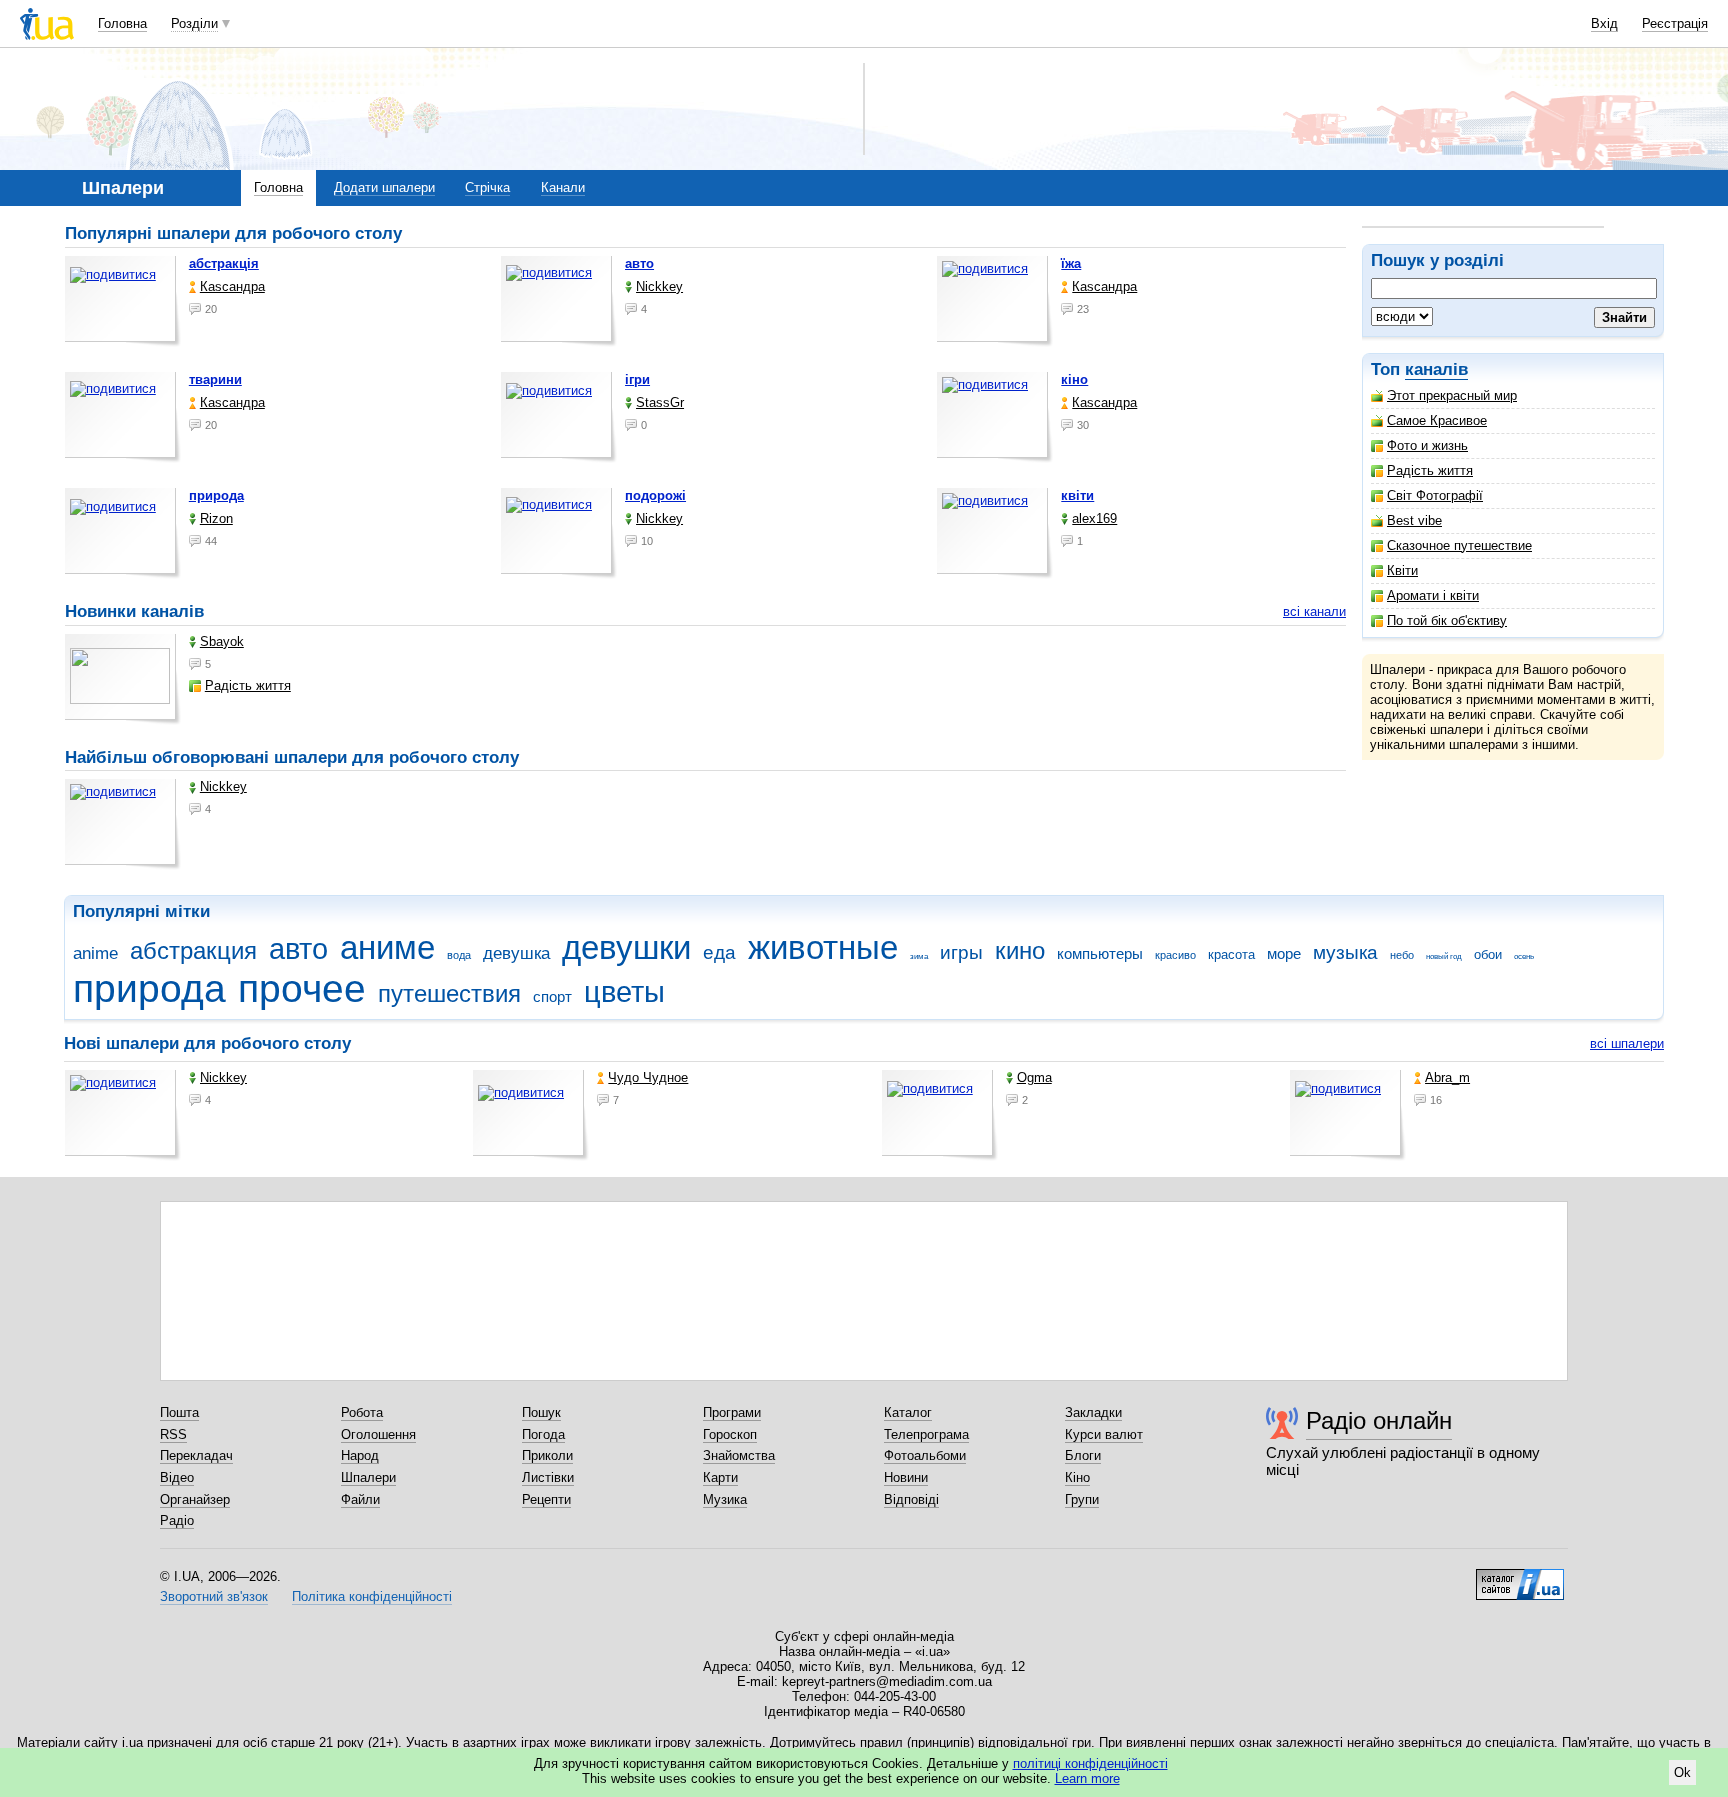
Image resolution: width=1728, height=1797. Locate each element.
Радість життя (1430, 470)
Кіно (1077, 1477)
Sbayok (222, 641)
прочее (302, 988)
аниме (387, 947)
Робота (362, 1412)
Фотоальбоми (925, 1455)
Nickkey (659, 286)
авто (639, 263)
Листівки (548, 1477)
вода (459, 955)
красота (1231, 954)
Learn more (1087, 1778)
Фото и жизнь (1427, 445)
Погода (543, 1434)
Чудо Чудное (648, 1077)
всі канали (1314, 611)
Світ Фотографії (1435, 495)
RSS (173, 1434)
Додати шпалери (384, 187)
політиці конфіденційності (1090, 1763)
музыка (1345, 952)
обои (1488, 954)
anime (95, 953)
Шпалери (368, 1477)
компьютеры (1100, 953)
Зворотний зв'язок (214, 1596)
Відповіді (911, 1499)
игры (961, 952)
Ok (1682, 1772)
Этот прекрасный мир (1452, 395)
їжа (1071, 263)
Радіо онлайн (1379, 1420)
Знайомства (739, 1455)
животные (823, 947)
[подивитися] (123, 301)
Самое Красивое (1437, 420)
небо (1402, 955)
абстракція (224, 263)
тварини (215, 379)
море (1284, 953)
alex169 (1094, 518)
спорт (552, 996)
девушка (516, 953)
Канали (563, 187)
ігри (637, 379)
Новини (906, 1477)
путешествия (449, 994)
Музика (725, 1499)
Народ (360, 1455)
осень (1524, 956)
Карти (720, 1477)
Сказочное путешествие (1459, 545)
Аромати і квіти (1433, 595)
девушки (626, 947)
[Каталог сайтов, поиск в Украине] (1520, 1577)
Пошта (179, 1412)
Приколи (547, 1455)
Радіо (177, 1520)
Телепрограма (926, 1434)
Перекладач (196, 1455)
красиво (1175, 955)
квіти (1077, 495)
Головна (122, 23)
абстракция (193, 951)
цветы (624, 992)
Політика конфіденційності (372, 1596)
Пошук (541, 1412)
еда (719, 952)
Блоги (1083, 1455)
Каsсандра (232, 286)
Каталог (908, 1412)
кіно (1074, 379)
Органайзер (195, 1499)
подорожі (655, 495)
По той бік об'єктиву (1447, 620)
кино (1020, 951)
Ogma (1034, 1077)
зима (919, 956)
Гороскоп (730, 1434)
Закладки (1093, 1412)
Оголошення (378, 1434)
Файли (360, 1499)
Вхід (1604, 23)
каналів (1436, 369)
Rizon (216, 518)
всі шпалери (1627, 1043)
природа (216, 495)
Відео (177, 1477)
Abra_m (1447, 1077)
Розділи (194, 23)
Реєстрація (1675, 23)
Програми (732, 1412)
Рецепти (546, 1499)
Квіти (1402, 570)
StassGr (660, 402)
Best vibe (1414, 520)
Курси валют (1104, 1434)
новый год (1444, 956)
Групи (1082, 1499)
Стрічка (487, 187)
